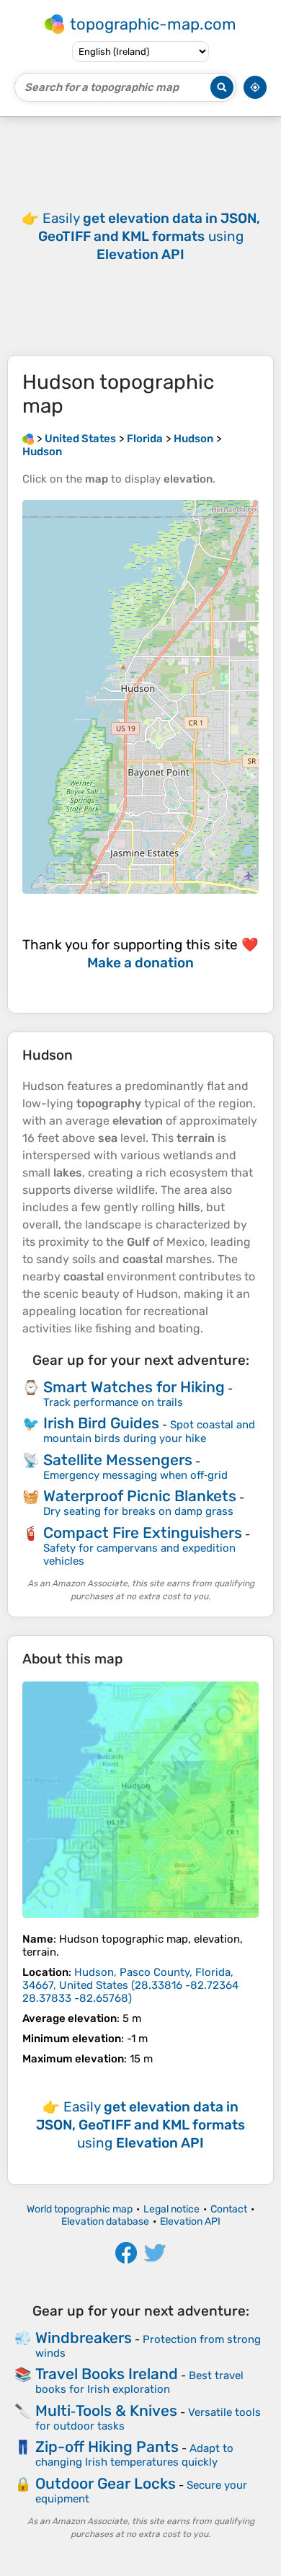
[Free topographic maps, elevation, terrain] (28, 439)
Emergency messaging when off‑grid (135, 1475)
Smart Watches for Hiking (134, 1387)
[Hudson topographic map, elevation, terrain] (140, 1800)
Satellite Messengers (118, 1460)
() (130, 1985)
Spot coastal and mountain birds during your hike (149, 1432)
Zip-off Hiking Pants (107, 2447)
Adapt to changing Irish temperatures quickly (134, 2455)
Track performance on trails (113, 1402)
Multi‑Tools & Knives (106, 2410)
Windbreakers (84, 2338)
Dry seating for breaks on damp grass (138, 1511)
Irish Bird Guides (101, 1423)
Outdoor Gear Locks (106, 2483)
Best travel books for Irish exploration (139, 2382)
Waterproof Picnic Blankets (140, 1496)
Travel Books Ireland (107, 2374)
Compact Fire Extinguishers (143, 1533)
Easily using (149, 236)
